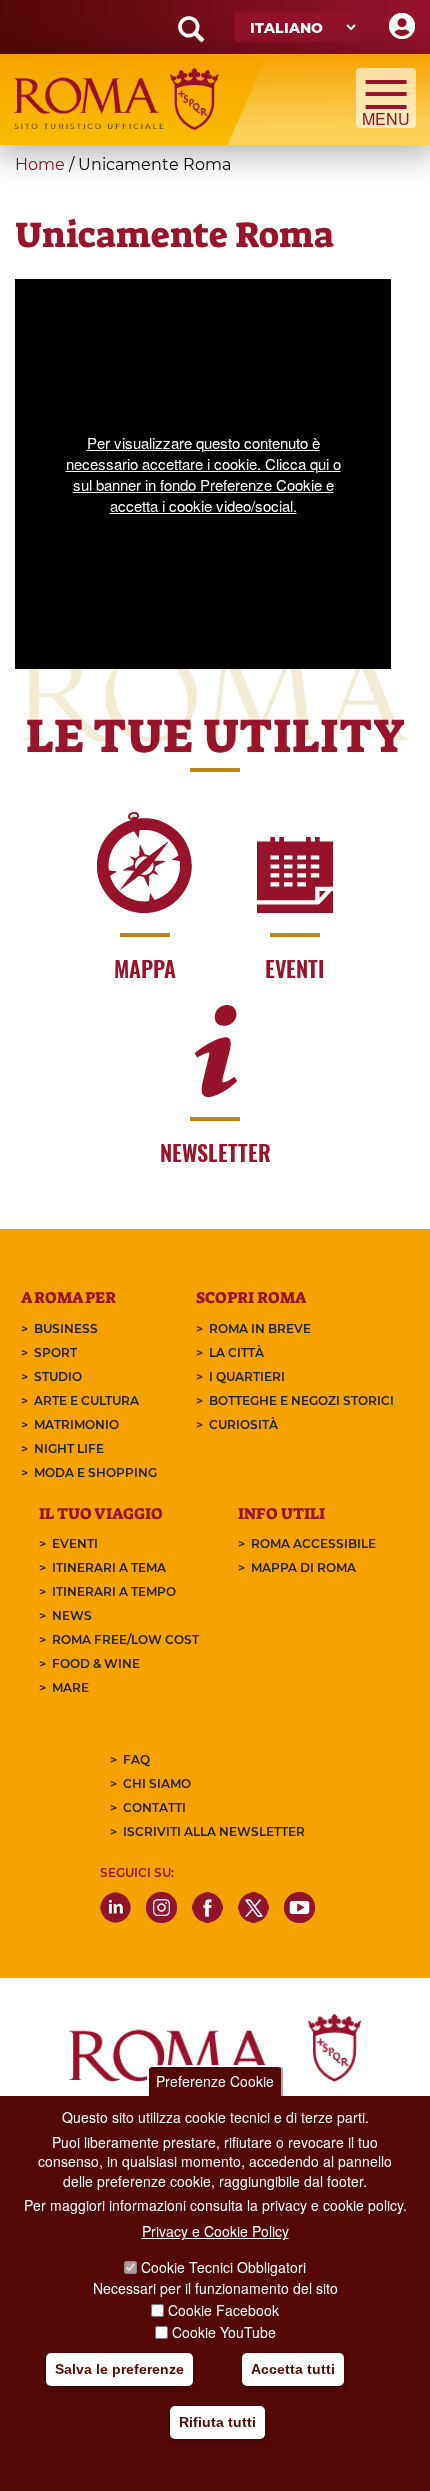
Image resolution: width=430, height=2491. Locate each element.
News (72, 1615)
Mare (70, 1687)
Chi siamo (157, 1783)
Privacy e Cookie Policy (215, 2231)
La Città (236, 1352)
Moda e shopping (95, 1472)
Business (66, 1328)
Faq (136, 1759)
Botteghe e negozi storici (301, 1400)
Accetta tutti (293, 2369)
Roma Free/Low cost (125, 1639)
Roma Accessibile (313, 1543)
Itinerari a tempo (114, 1591)
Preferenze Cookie (215, 2081)
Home (40, 164)
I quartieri (247, 1376)
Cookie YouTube (224, 2332)
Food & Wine (96, 1663)
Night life (69, 1448)
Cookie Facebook (223, 2310)
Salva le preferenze (119, 2369)
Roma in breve (260, 1328)
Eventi (75, 1543)
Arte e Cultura (86, 1400)
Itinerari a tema (109, 1567)
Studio (58, 1376)
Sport (55, 1352)
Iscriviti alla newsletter (214, 1831)
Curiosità (243, 1424)
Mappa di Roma (303, 1567)
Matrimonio (76, 1424)
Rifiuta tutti (217, 2422)
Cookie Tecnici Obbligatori (223, 2267)
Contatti (154, 1807)
